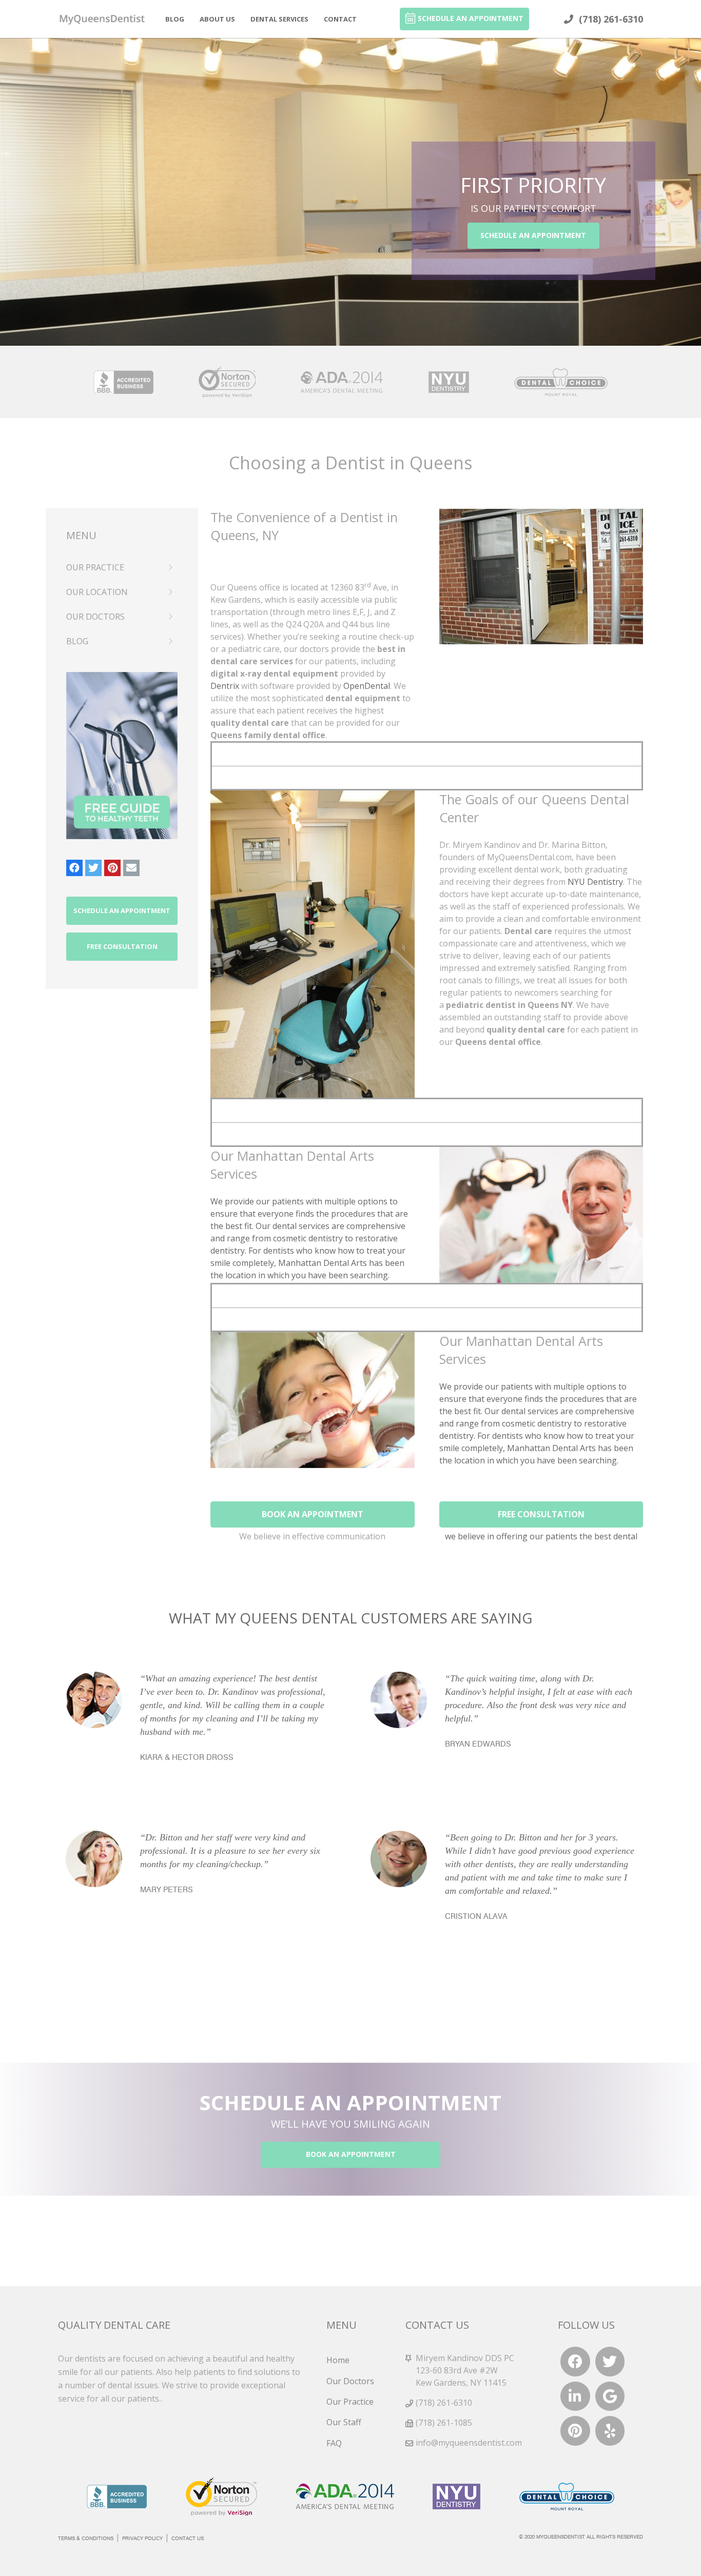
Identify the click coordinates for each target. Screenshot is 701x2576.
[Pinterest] (112, 868)
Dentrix (225, 686)
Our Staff (344, 2422)
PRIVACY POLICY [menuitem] (142, 2539)
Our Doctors (350, 2381)
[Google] (610, 2396)
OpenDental (367, 686)
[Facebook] (74, 868)
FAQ (334, 2443)
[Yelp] (610, 2431)
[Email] (131, 868)
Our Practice (350, 2402)
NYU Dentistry (595, 882)
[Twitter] (93, 868)
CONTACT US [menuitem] (188, 2539)
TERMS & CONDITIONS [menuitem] (86, 2539)
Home (338, 2360)
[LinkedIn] (575, 2396)
